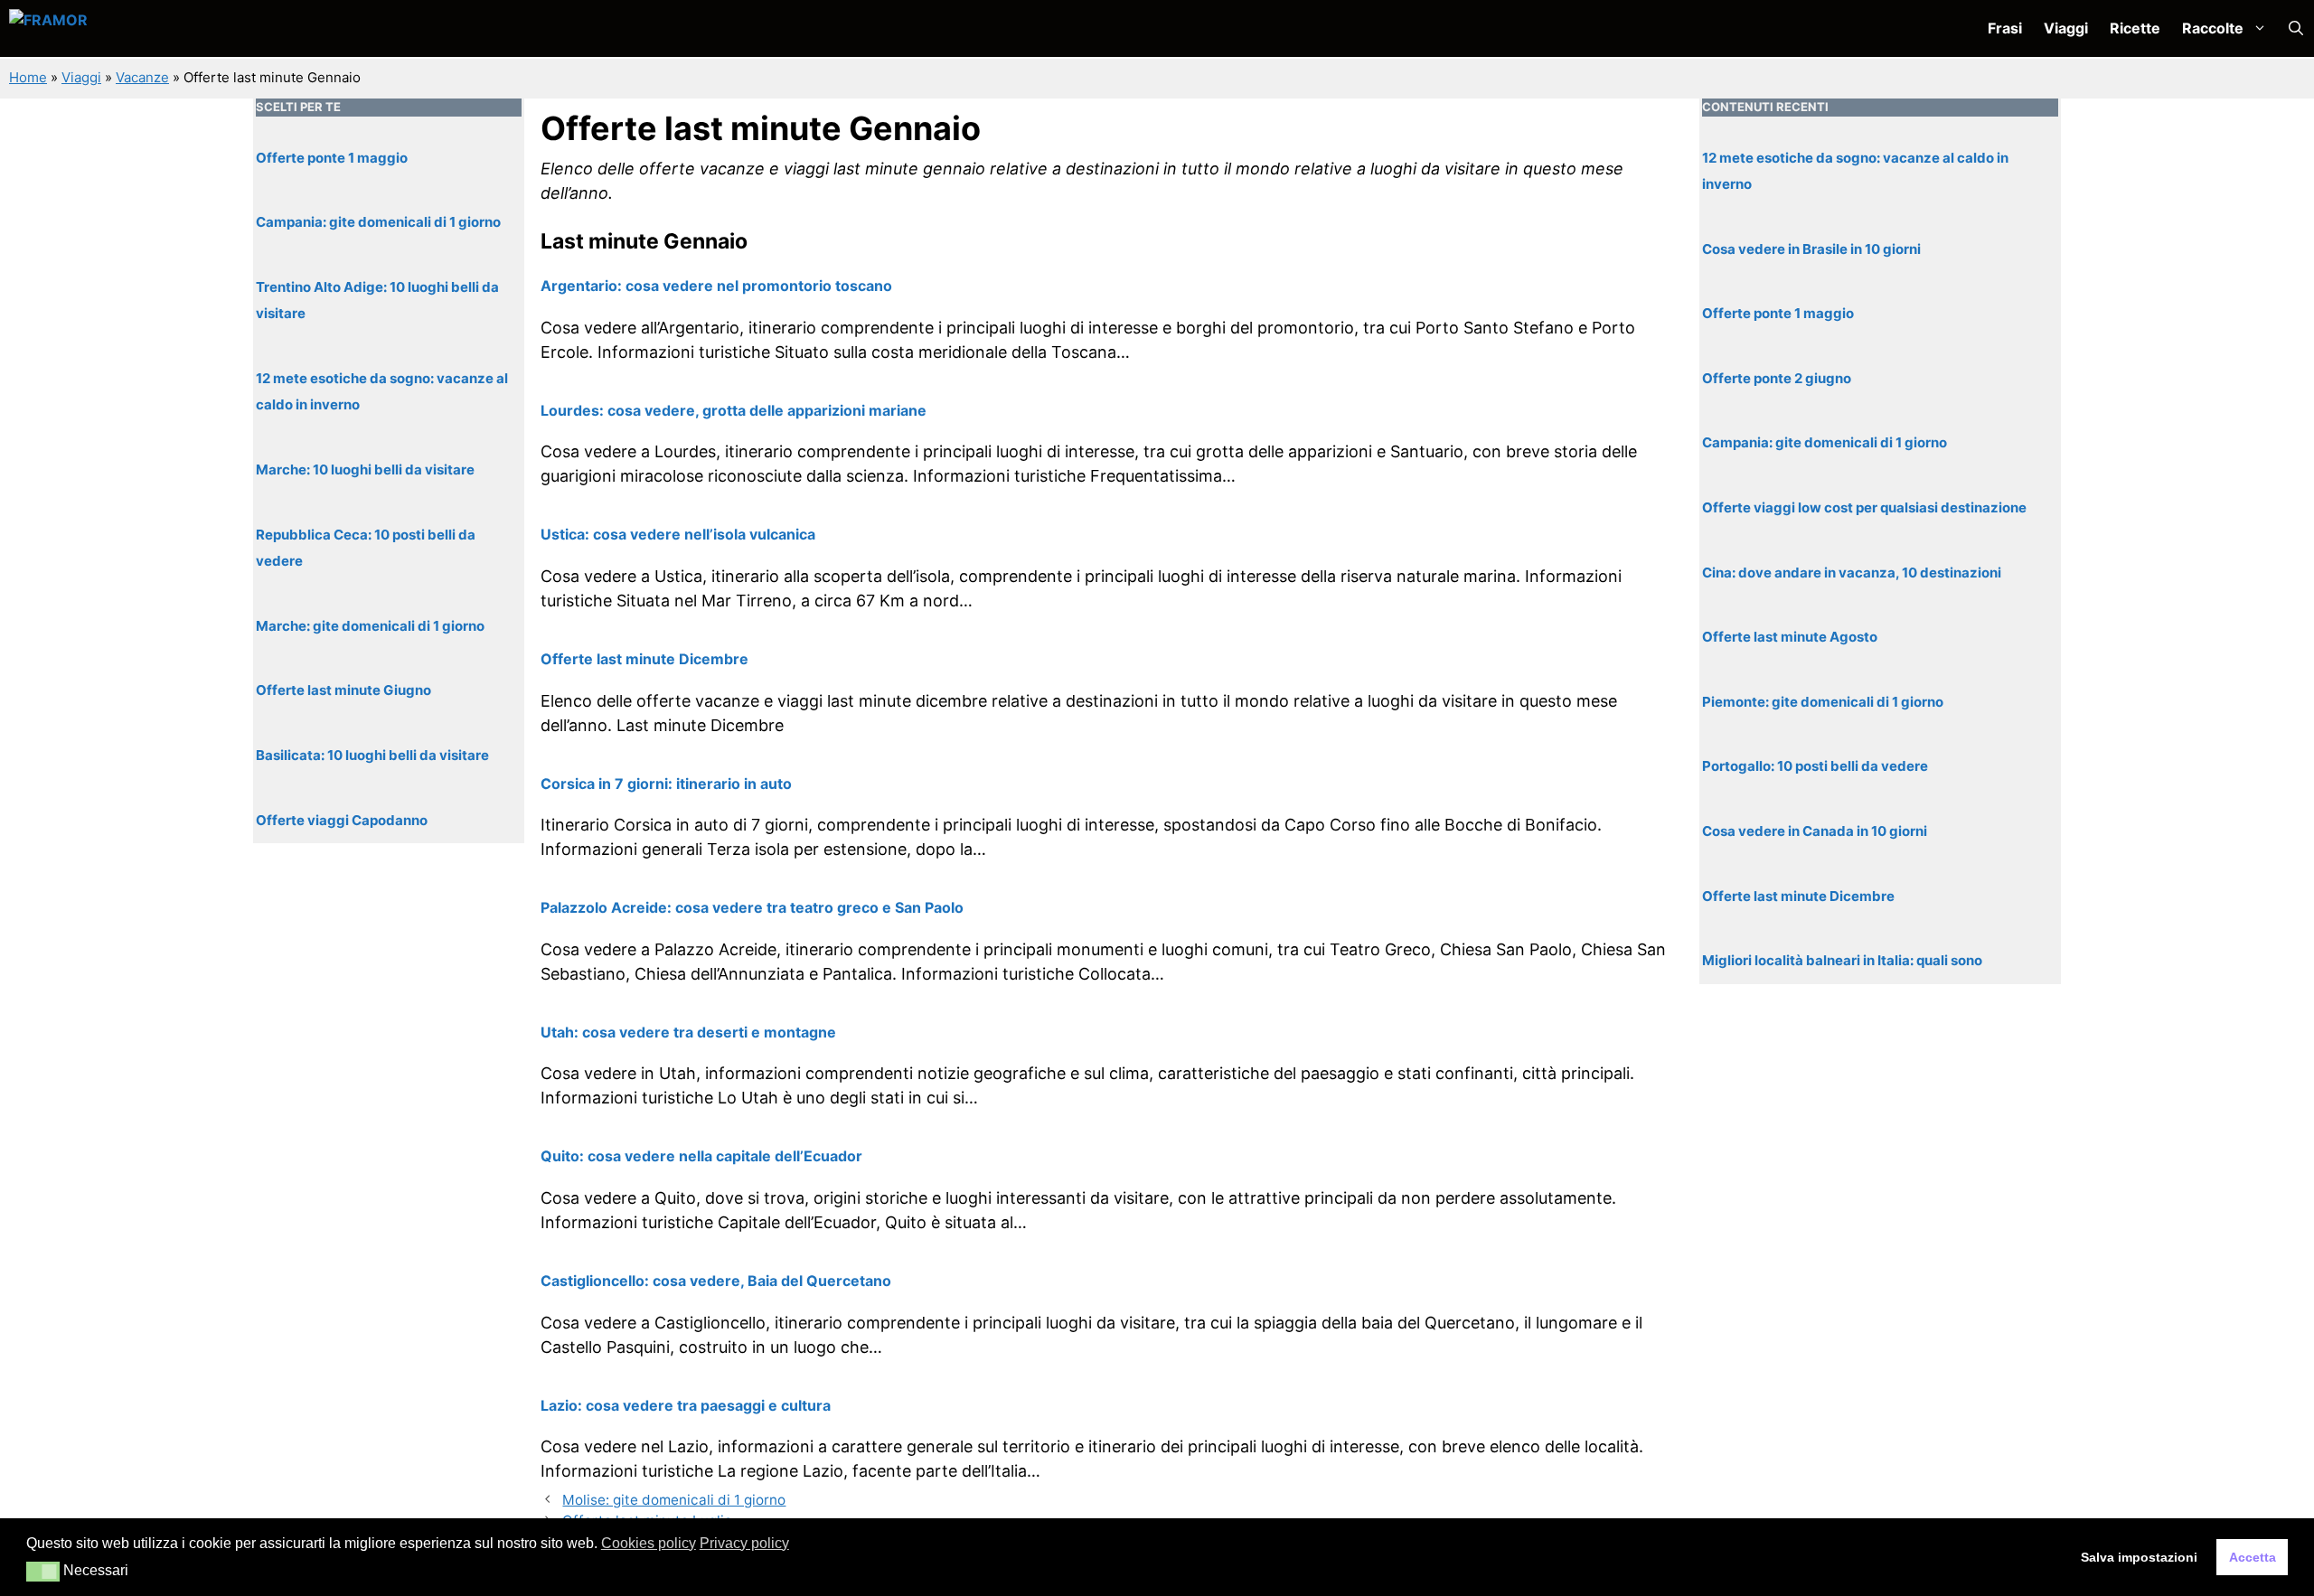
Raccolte (2213, 28)
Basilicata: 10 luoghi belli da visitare (372, 755)
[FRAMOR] (105, 28)
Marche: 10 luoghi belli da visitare (365, 469)
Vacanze (142, 77)
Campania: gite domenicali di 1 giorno (378, 222)
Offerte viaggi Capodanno (342, 819)
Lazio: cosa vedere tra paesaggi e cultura (686, 1405)
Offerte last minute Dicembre (644, 659)
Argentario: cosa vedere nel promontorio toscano (716, 286)
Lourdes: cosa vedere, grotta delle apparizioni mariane (734, 410)
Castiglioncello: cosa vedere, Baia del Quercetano (716, 1281)
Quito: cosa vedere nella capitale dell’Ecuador (701, 1156)
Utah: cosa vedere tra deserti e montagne (688, 1032)
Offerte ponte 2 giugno (1777, 377)
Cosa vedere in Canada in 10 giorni (1815, 831)
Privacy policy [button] (744, 1543)
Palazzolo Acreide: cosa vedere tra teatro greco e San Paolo (752, 907)
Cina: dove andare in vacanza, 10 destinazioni (1852, 572)
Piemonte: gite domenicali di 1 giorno (1823, 701)
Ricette (2135, 28)
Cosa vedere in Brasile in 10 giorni (1811, 248)
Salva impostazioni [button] (2139, 1557)
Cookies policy (649, 1543)
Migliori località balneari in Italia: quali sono (1842, 960)
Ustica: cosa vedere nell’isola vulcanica (678, 534)
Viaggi (2066, 28)
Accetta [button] (2253, 1557)
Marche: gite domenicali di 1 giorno (370, 625)
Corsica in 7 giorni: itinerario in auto (666, 784)
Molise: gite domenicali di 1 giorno (674, 1500)
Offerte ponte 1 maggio (332, 157)
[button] (2296, 28)
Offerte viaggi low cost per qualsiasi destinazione (1864, 507)
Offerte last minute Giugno (343, 690)
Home (28, 77)
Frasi (2005, 28)
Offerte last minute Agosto (1790, 637)
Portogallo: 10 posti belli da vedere (1815, 766)
